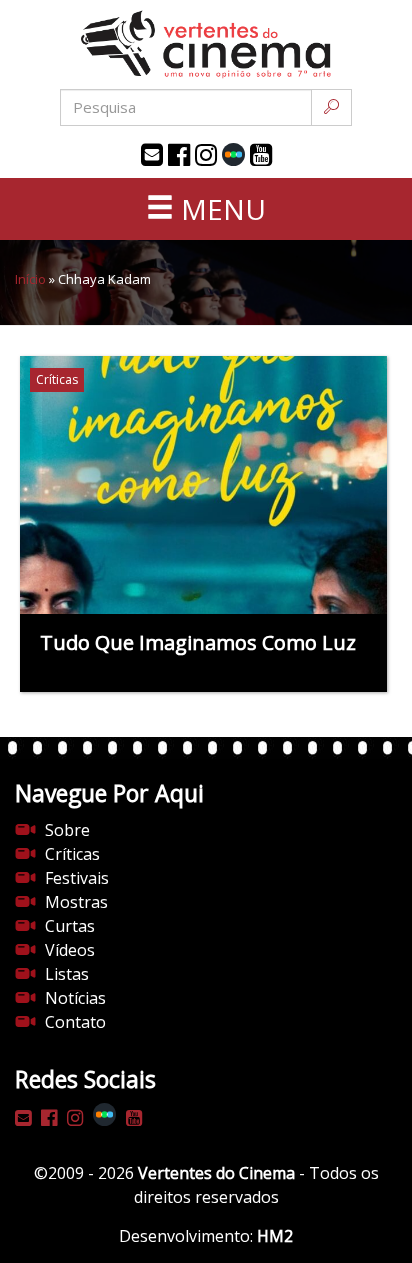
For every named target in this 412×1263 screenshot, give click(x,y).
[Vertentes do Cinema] (206, 44)
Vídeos (70, 950)
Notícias (75, 998)
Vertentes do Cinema (216, 1173)
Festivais (77, 878)
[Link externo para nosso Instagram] (206, 155)
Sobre (67, 830)
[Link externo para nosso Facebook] (179, 155)
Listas (67, 974)
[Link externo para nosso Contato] (152, 155)
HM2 (275, 1236)
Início (30, 279)
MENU (220, 209)
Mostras (76, 902)
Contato (75, 1022)
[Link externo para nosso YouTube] (261, 155)
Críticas (72, 854)
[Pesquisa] (331, 107)
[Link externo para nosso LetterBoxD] (233, 154)
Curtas (70, 926)
